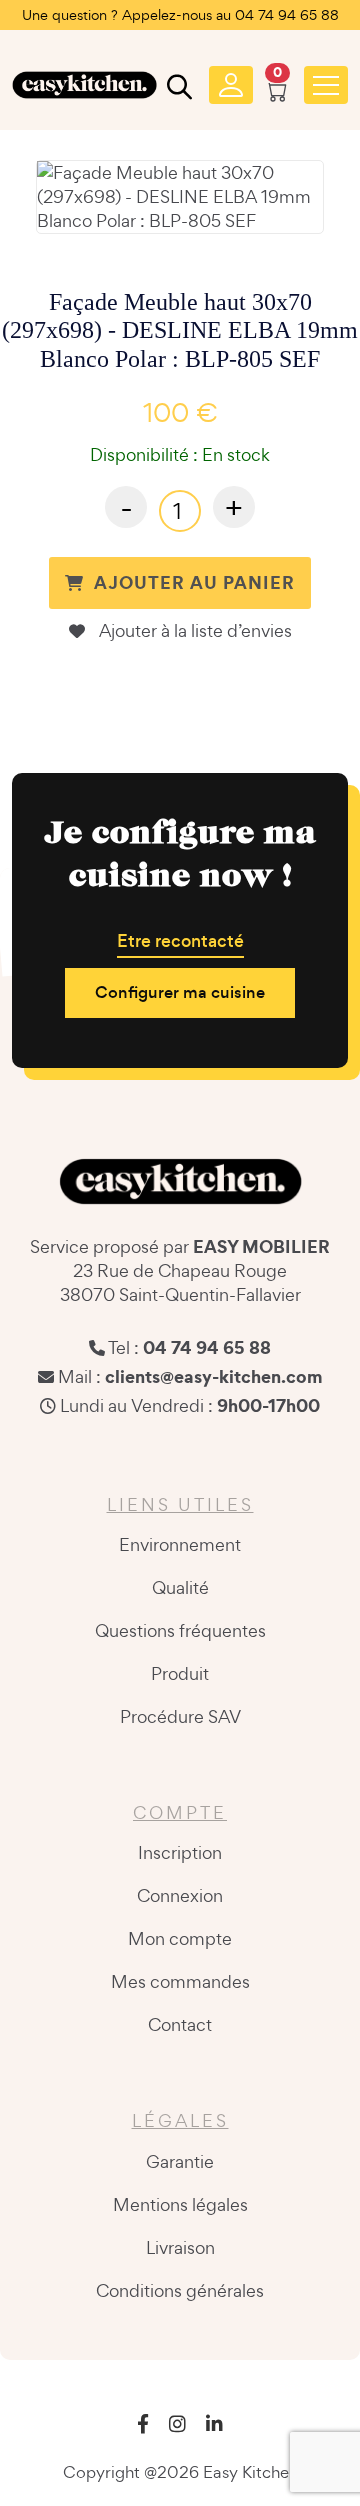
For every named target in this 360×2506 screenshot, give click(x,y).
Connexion (180, 1895)
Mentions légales (180, 2204)
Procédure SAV (180, 1716)
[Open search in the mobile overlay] (177, 91)
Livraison (180, 2247)
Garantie (180, 2161)
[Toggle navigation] (326, 85)
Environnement (180, 1544)
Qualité (180, 1587)
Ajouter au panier (194, 582)
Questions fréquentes (180, 1630)
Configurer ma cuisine (180, 992)
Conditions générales (180, 2290)
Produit (180, 1673)
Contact (180, 2024)
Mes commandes (180, 1981)
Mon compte (180, 1938)
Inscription (180, 1852)
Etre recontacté (180, 941)
